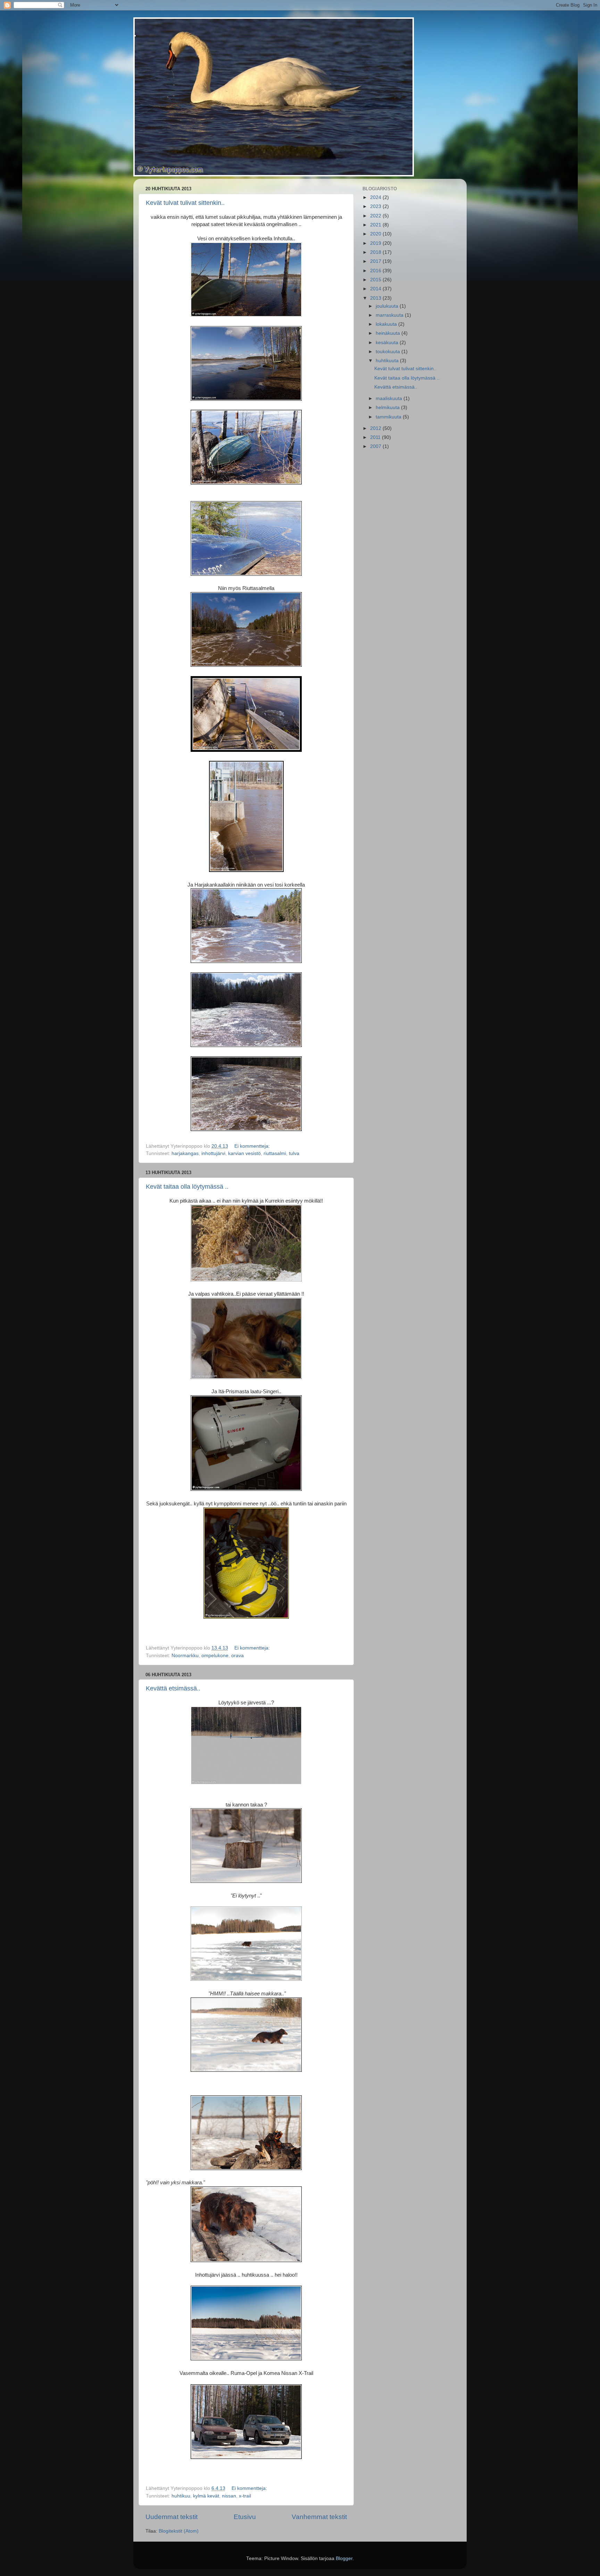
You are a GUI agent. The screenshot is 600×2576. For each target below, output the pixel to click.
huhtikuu (181, 2496)
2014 (376, 289)
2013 (376, 298)
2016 (376, 271)
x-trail (245, 2496)
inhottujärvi (213, 1153)
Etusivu (245, 2517)
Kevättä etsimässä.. (173, 1688)
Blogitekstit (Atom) (179, 2531)
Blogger (344, 2558)
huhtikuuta (388, 361)
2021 (376, 225)
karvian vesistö (244, 1153)
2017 (376, 261)
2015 (376, 280)
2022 (376, 216)
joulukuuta (388, 306)
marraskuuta (390, 315)
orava (237, 1656)
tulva (294, 1153)
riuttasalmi (275, 1153)
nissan (229, 2496)
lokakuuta (387, 324)
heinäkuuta (389, 333)
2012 (376, 428)
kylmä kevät (206, 2496)
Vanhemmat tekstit (319, 2517)
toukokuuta (389, 352)
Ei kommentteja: (253, 1146)
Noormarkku (185, 1656)
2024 (376, 197)
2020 (376, 234)
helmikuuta (388, 408)
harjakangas (185, 1153)
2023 (376, 206)
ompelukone (215, 1656)
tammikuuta (389, 417)
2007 (376, 446)
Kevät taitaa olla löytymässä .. (187, 1187)
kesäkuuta (388, 343)
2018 (376, 252)
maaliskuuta (390, 398)
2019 (376, 243)
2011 (376, 437)
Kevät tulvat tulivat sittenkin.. (185, 203)
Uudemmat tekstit (172, 2517)
